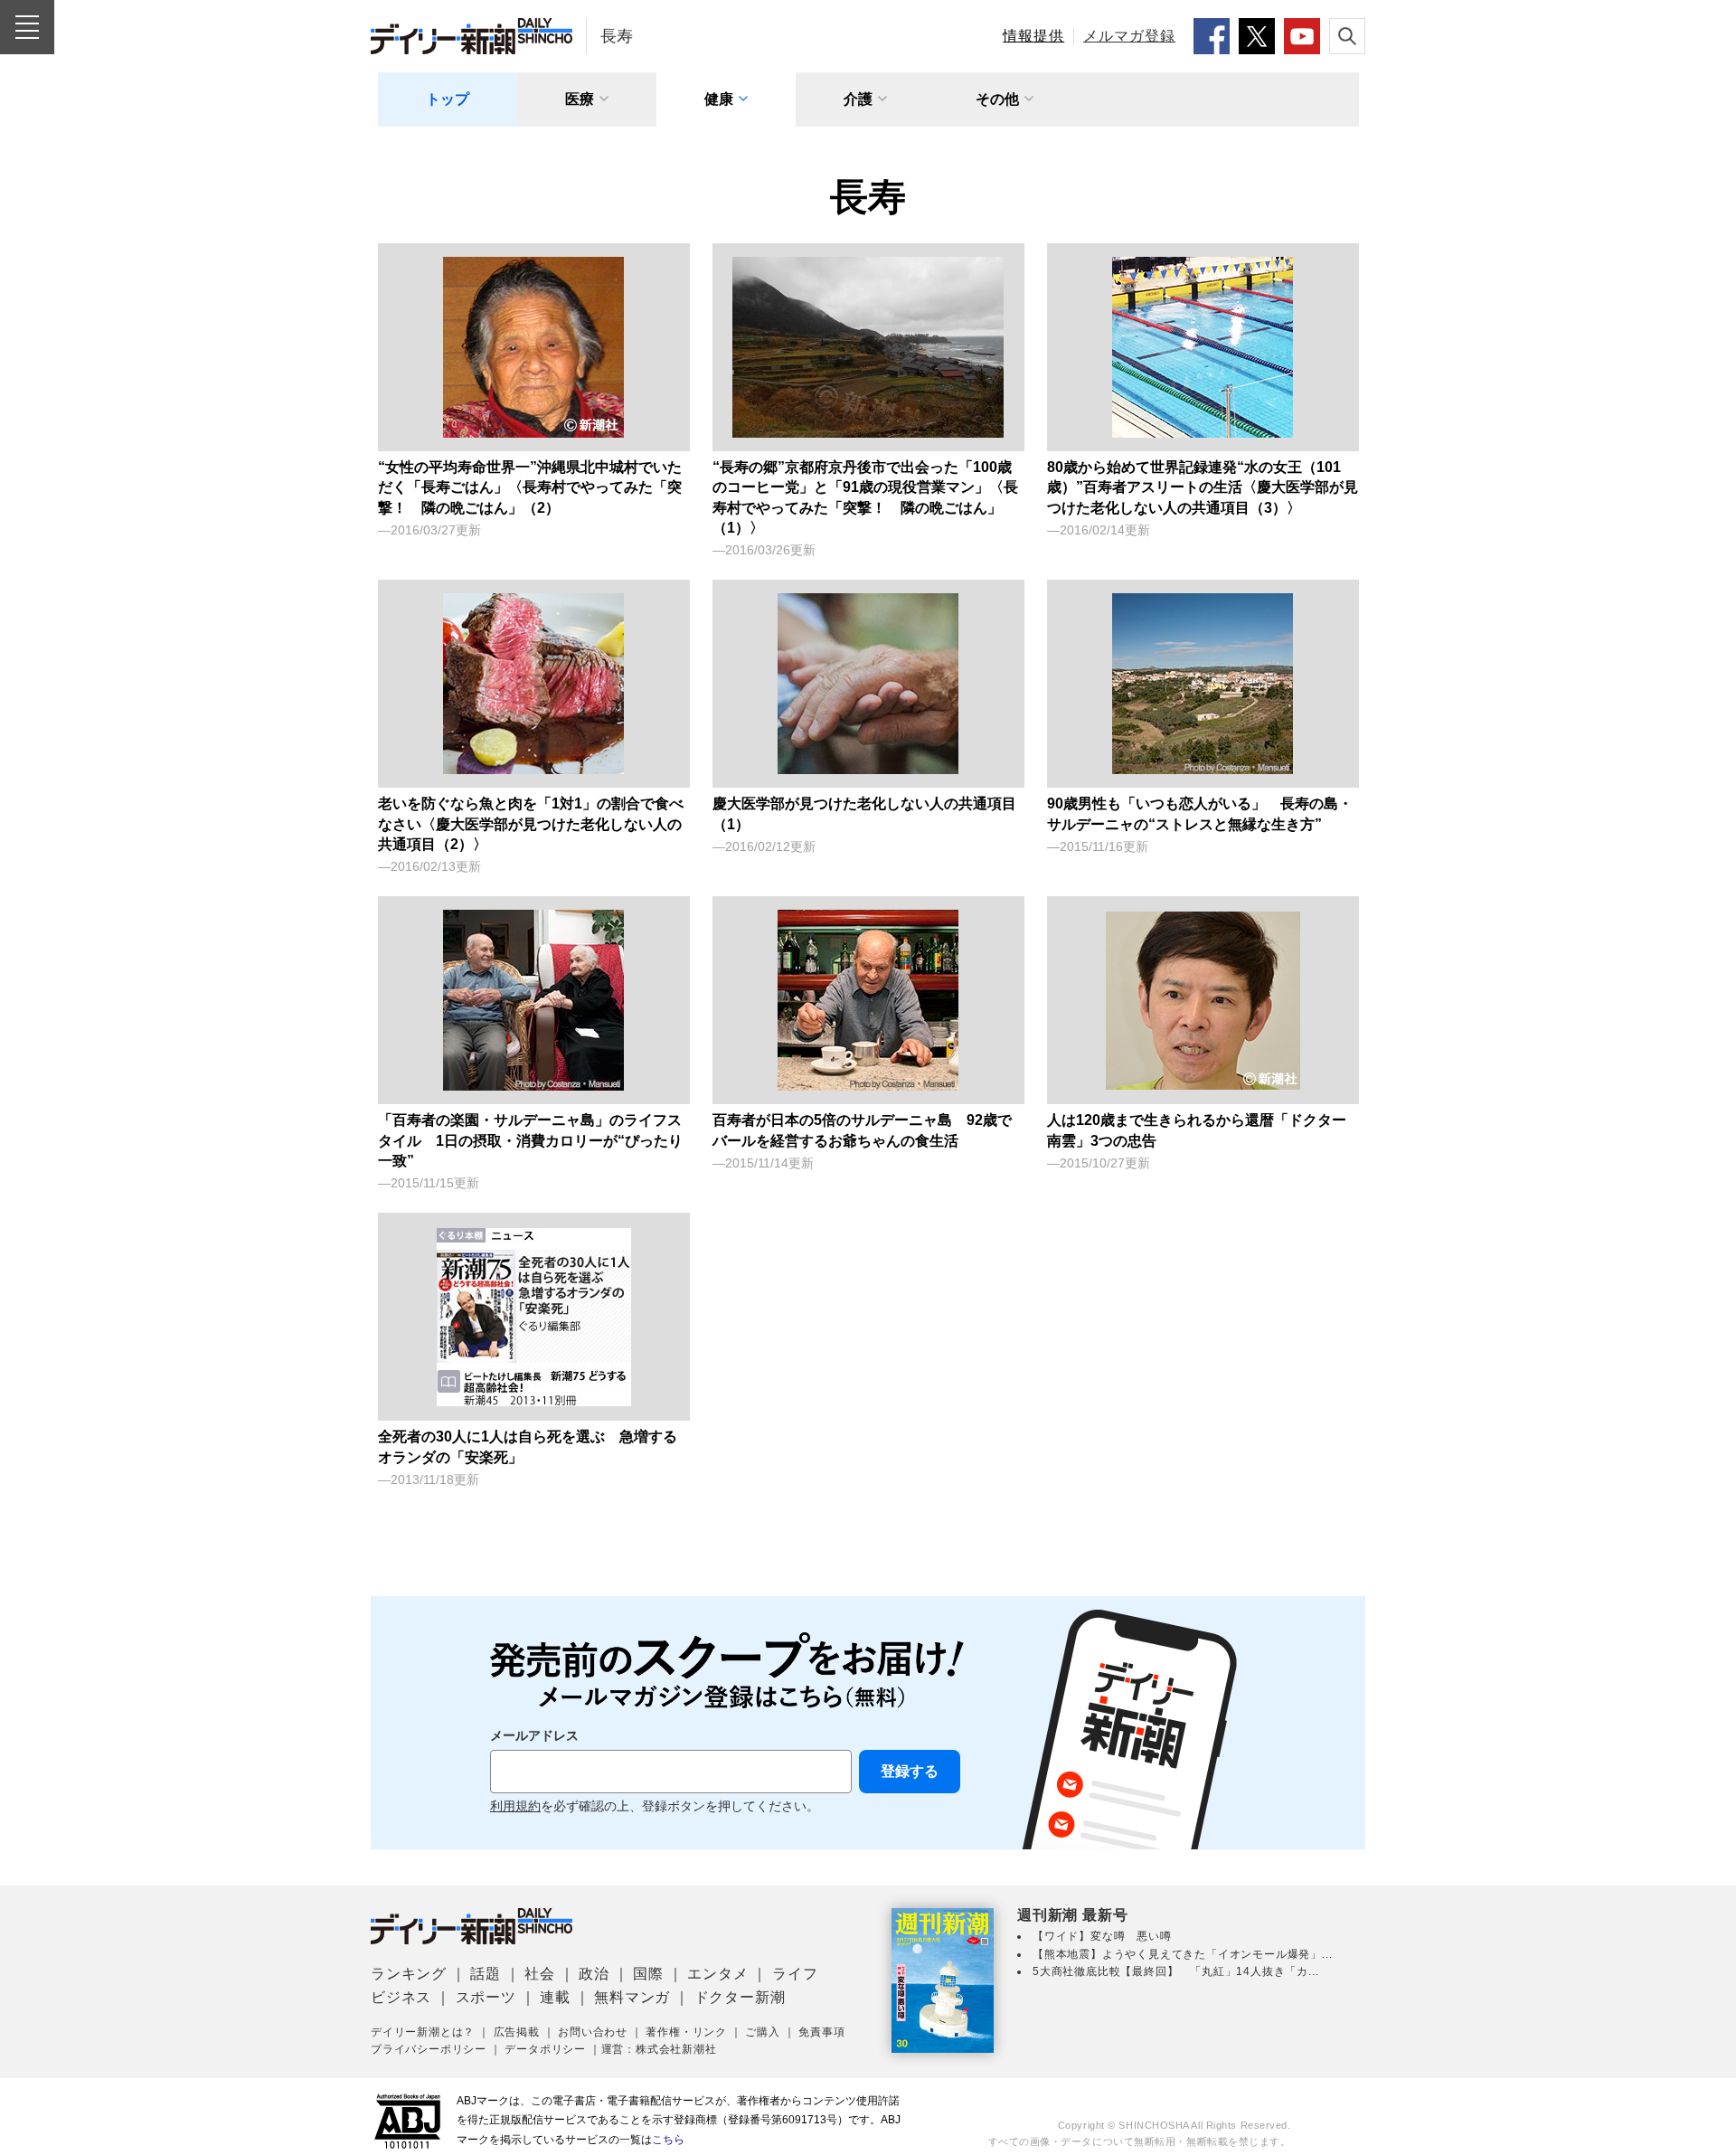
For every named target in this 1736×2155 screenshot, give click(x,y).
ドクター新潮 (740, 1997)
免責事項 (821, 2032)
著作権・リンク (686, 2032)
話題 (486, 1974)
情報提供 (1033, 36)
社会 (540, 1974)
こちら (668, 2140)
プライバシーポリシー (429, 2049)
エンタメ (717, 1974)
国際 (648, 1974)
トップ (448, 99)
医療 (580, 99)
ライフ (795, 1974)
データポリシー (545, 2049)
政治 (594, 1974)
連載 (555, 1997)
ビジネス (401, 1997)
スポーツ (486, 1997)
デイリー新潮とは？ (423, 2032)
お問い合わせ (593, 2032)
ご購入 (762, 2032)
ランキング (409, 1974)
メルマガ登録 (1129, 36)
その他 (997, 99)
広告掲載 (517, 2032)
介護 (858, 99)
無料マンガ (632, 1997)
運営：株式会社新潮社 (659, 2049)
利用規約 (515, 1806)
